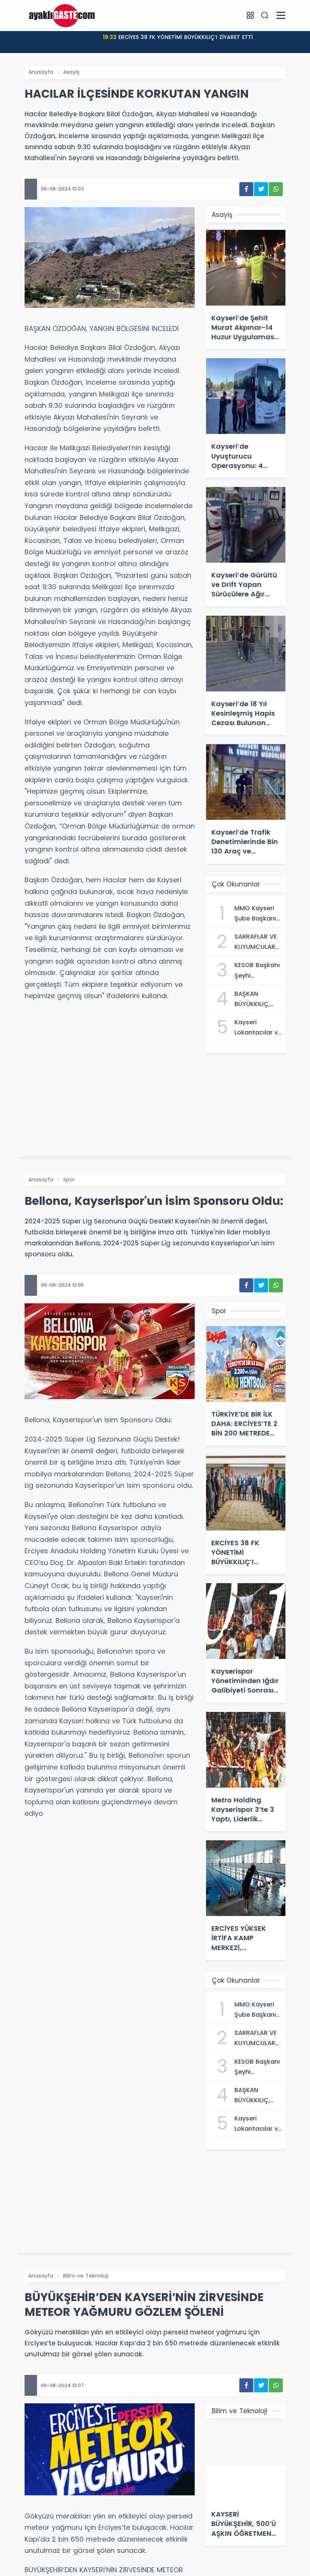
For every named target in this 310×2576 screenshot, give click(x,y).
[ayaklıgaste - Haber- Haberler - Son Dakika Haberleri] (62, 15)
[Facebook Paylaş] (246, 189)
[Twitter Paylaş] (261, 189)
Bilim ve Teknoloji (86, 2276)
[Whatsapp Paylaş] (276, 189)
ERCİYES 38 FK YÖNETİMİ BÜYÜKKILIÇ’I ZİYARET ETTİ (178, 37)
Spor (69, 1180)
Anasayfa (41, 72)
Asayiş (71, 72)
